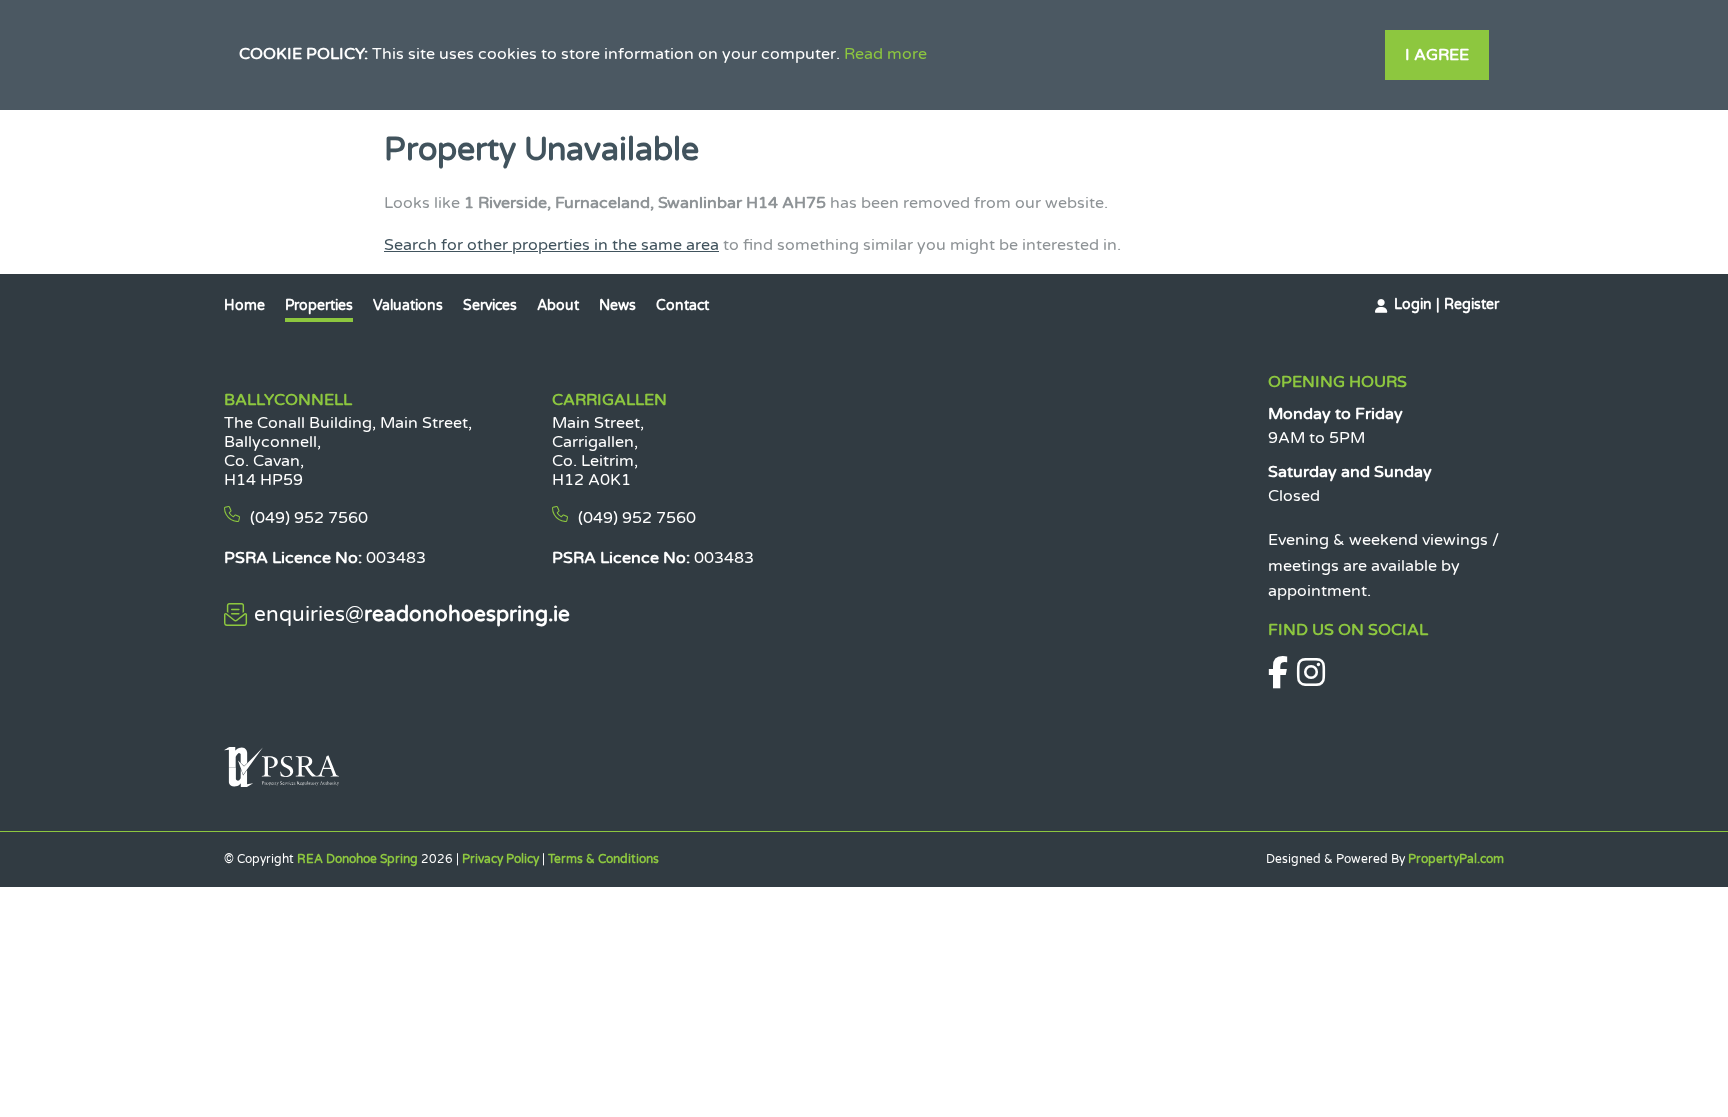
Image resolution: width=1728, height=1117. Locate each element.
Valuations (408, 305)
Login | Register (1446, 304)
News (617, 305)
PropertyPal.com (1456, 859)
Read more (885, 54)
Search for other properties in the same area (551, 245)
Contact (682, 305)
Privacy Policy (500, 859)
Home (244, 305)
